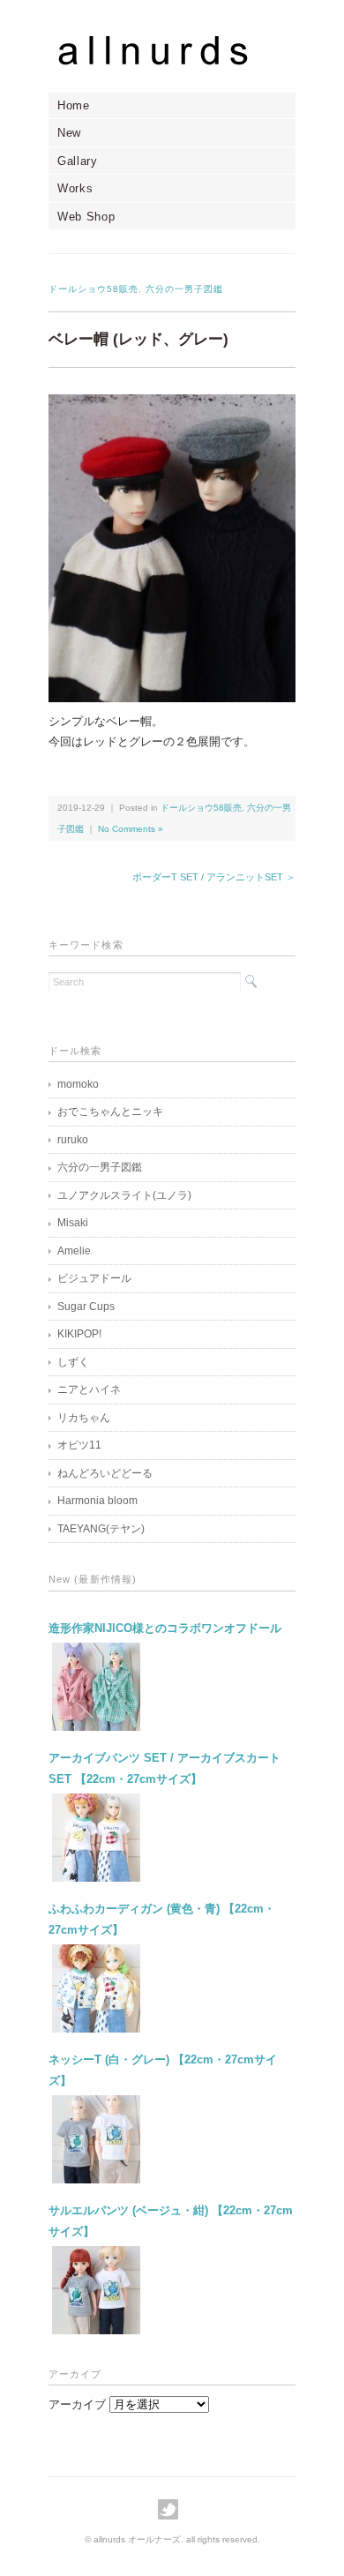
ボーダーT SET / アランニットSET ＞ (214, 877)
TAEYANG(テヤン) (101, 1529)
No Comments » (131, 829)
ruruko (73, 1140)
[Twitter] (172, 2509)
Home (74, 105)
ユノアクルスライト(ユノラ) (124, 1195)
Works (75, 188)
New (69, 133)
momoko (78, 1084)
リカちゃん (84, 1418)
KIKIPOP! (79, 1334)
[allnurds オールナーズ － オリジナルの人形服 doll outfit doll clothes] (172, 50)
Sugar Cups (86, 1307)
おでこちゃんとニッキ (110, 1112)
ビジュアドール (94, 1278)
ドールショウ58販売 (93, 289)
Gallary (78, 161)
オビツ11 (79, 1445)
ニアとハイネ (89, 1389)
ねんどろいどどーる (105, 1473)
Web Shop (86, 217)
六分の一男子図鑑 (184, 289)
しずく (73, 1362)
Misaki (73, 1223)
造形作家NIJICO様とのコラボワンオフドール (165, 1629)
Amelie (74, 1251)
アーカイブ (77, 2404)
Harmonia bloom (97, 1501)
